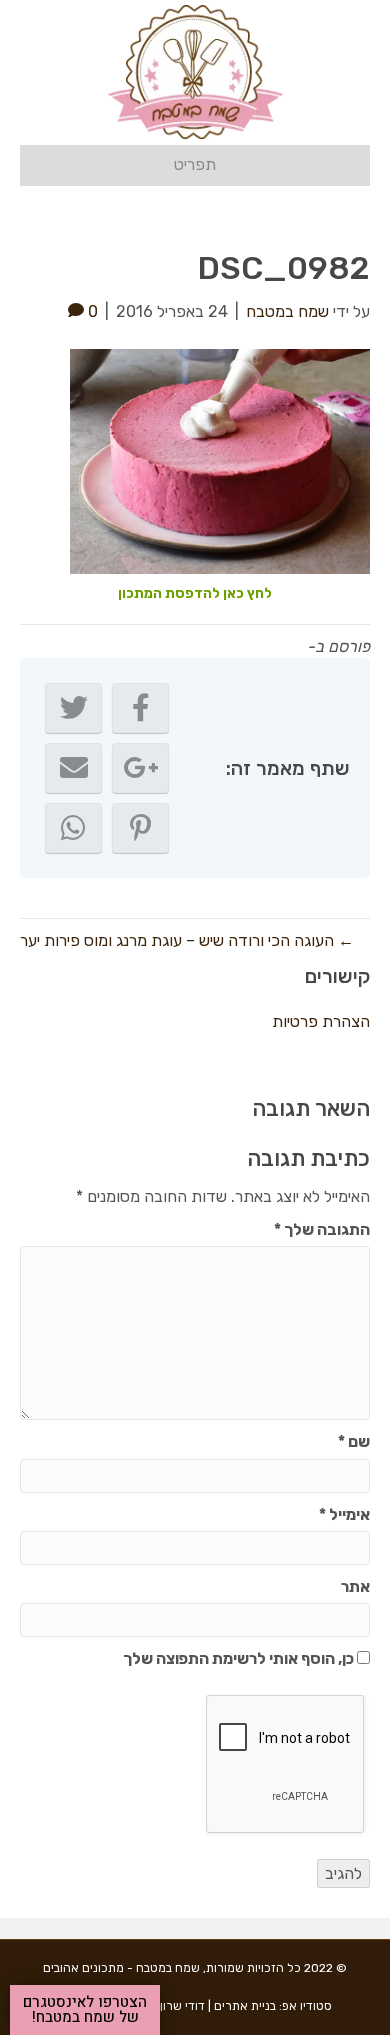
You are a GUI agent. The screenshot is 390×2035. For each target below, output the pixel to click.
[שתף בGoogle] (140, 768)
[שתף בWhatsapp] (73, 828)
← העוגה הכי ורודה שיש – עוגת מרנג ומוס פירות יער (187, 940)
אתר (355, 1586)
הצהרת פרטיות (321, 1021)
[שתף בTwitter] (73, 708)
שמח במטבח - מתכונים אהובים (121, 1968)
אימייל (344, 1514)
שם (354, 1441)
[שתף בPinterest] (140, 828)
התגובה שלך (322, 1229)
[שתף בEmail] (73, 768)
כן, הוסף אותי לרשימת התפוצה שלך (240, 1658)
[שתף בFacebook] (140, 708)
